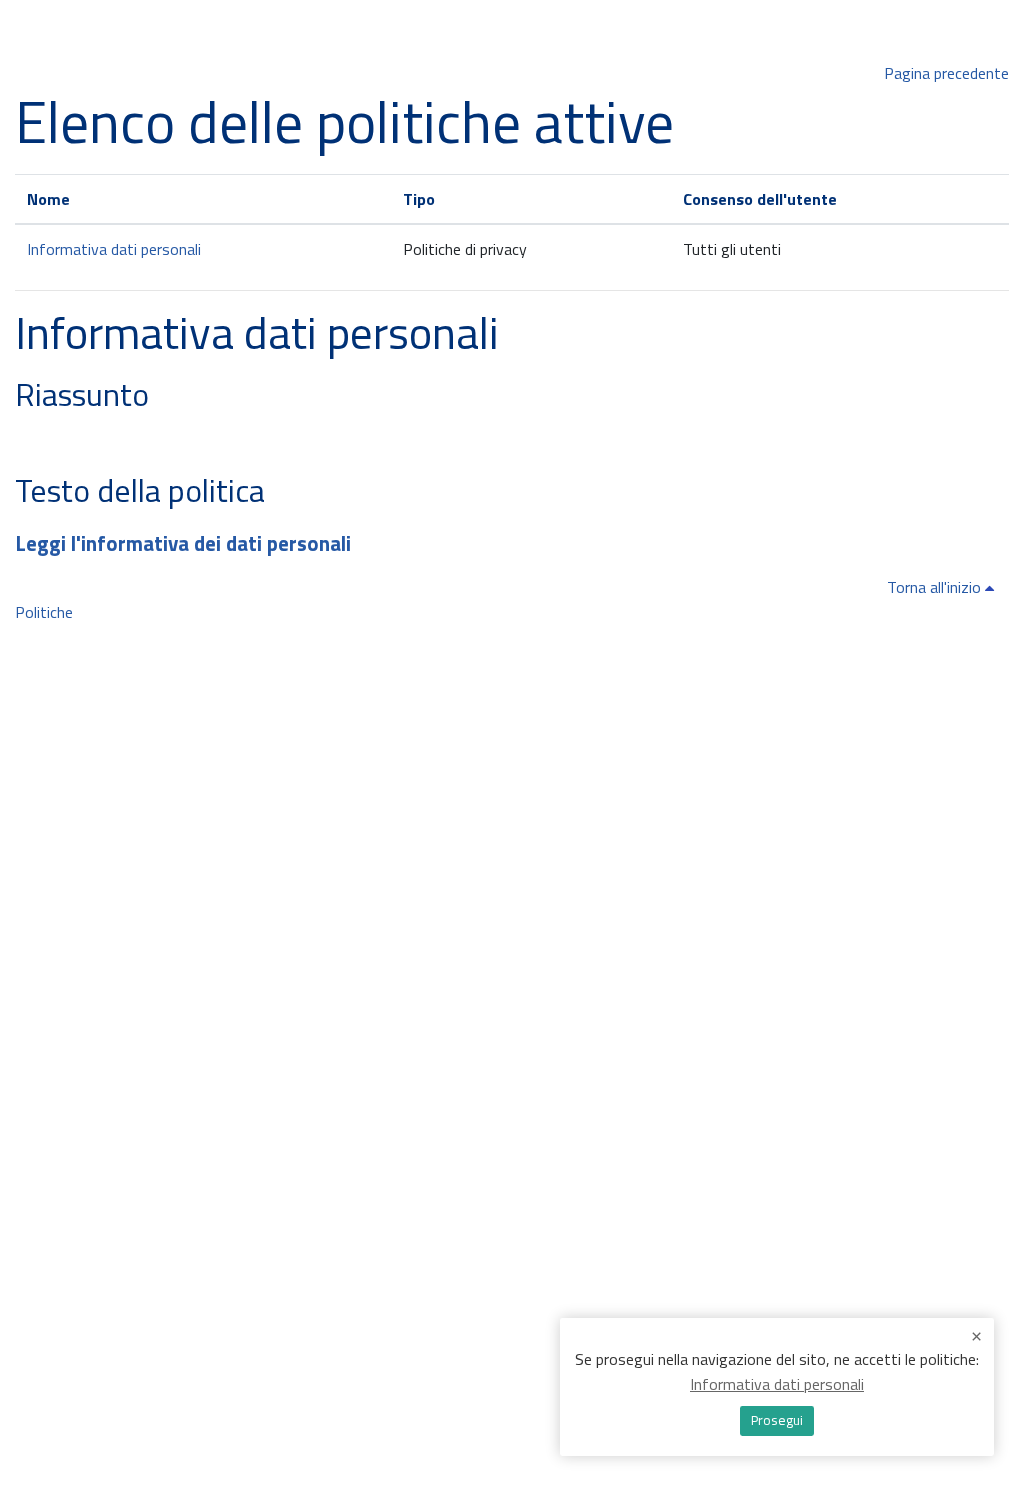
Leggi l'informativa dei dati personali (183, 543)
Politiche (44, 612)
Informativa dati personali (114, 249)
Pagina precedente (946, 73)
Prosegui (777, 1420)
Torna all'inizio (936, 587)
